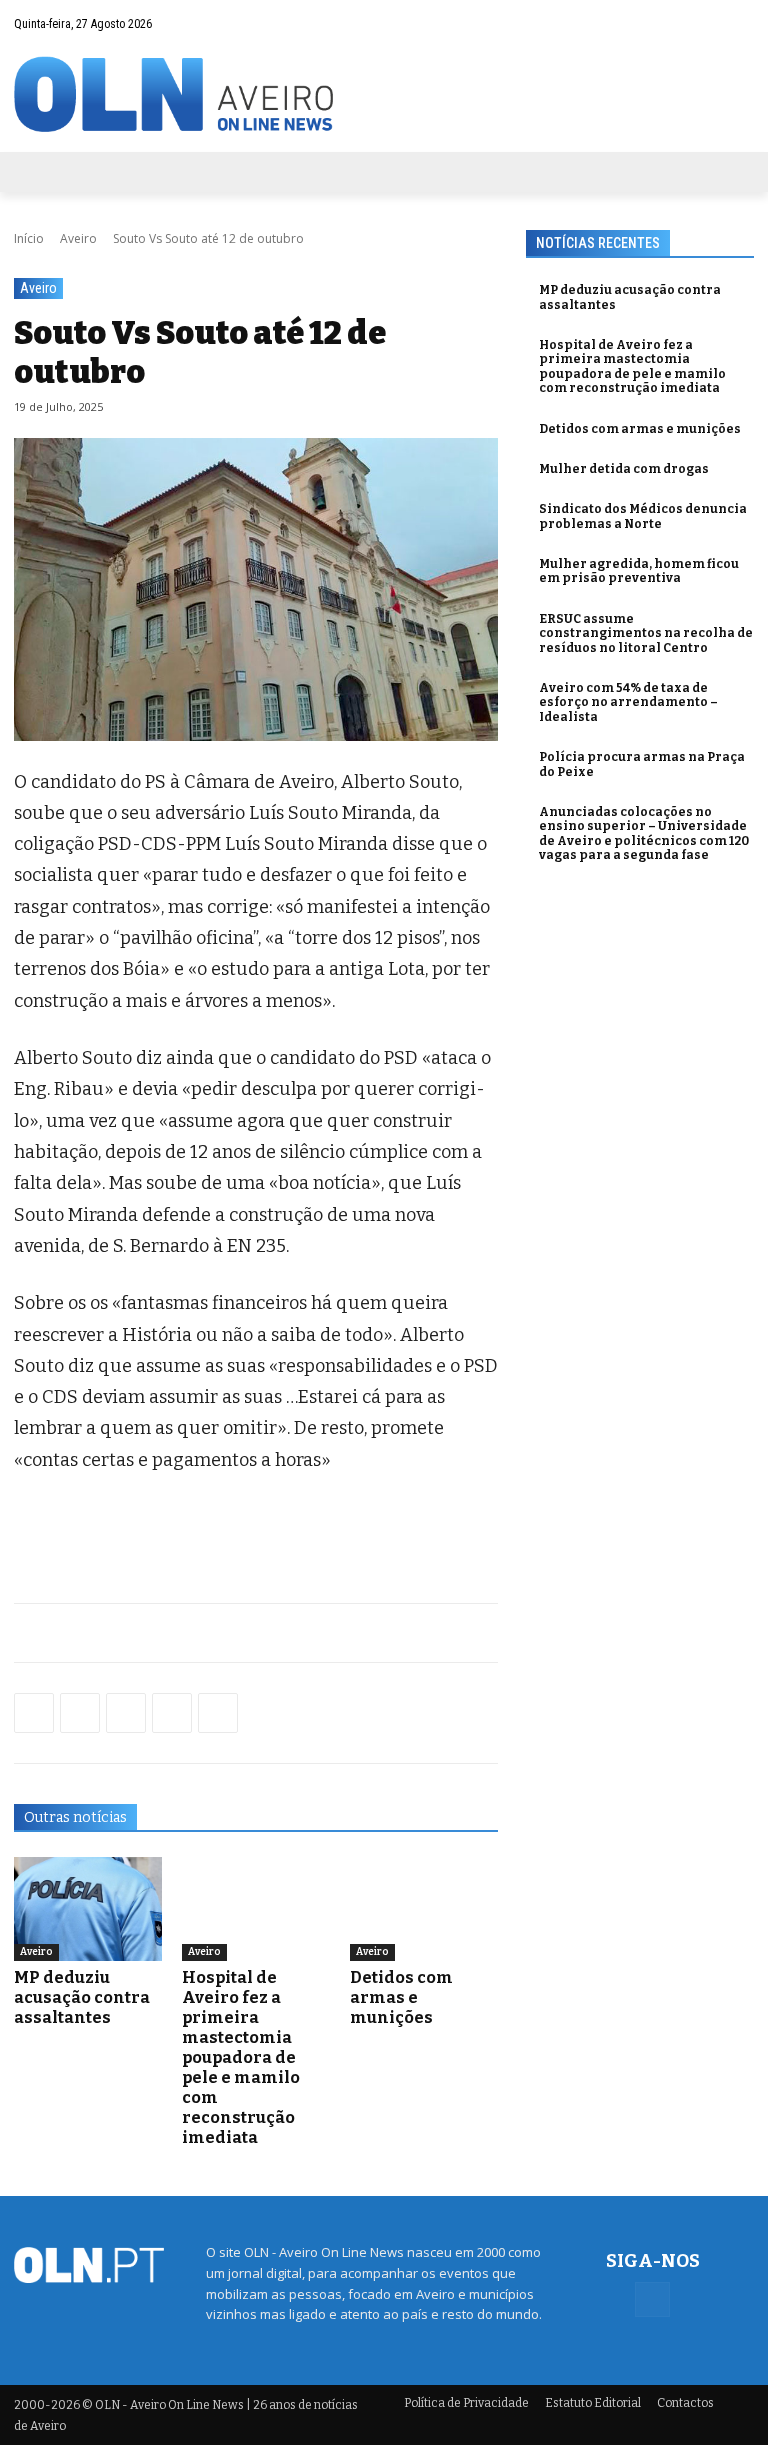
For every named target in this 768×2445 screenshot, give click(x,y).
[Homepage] (384, 94)
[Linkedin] (172, 1713)
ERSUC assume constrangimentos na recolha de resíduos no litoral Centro (646, 633)
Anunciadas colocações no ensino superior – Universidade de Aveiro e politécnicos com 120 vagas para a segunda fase (644, 833)
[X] (126, 1713)
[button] (699, 23)
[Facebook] (739, 23)
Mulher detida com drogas (624, 469)
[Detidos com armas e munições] (424, 1909)
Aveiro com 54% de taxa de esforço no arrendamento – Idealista (628, 702)
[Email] (218, 1713)
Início (29, 238)
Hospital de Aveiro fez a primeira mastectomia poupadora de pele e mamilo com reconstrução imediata (241, 2057)
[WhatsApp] (80, 1713)
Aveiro (78, 238)
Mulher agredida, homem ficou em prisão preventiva (639, 571)
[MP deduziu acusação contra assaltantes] (88, 1909)
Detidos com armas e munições (401, 1997)
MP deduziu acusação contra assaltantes (82, 1997)
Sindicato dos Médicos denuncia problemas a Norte (643, 516)
